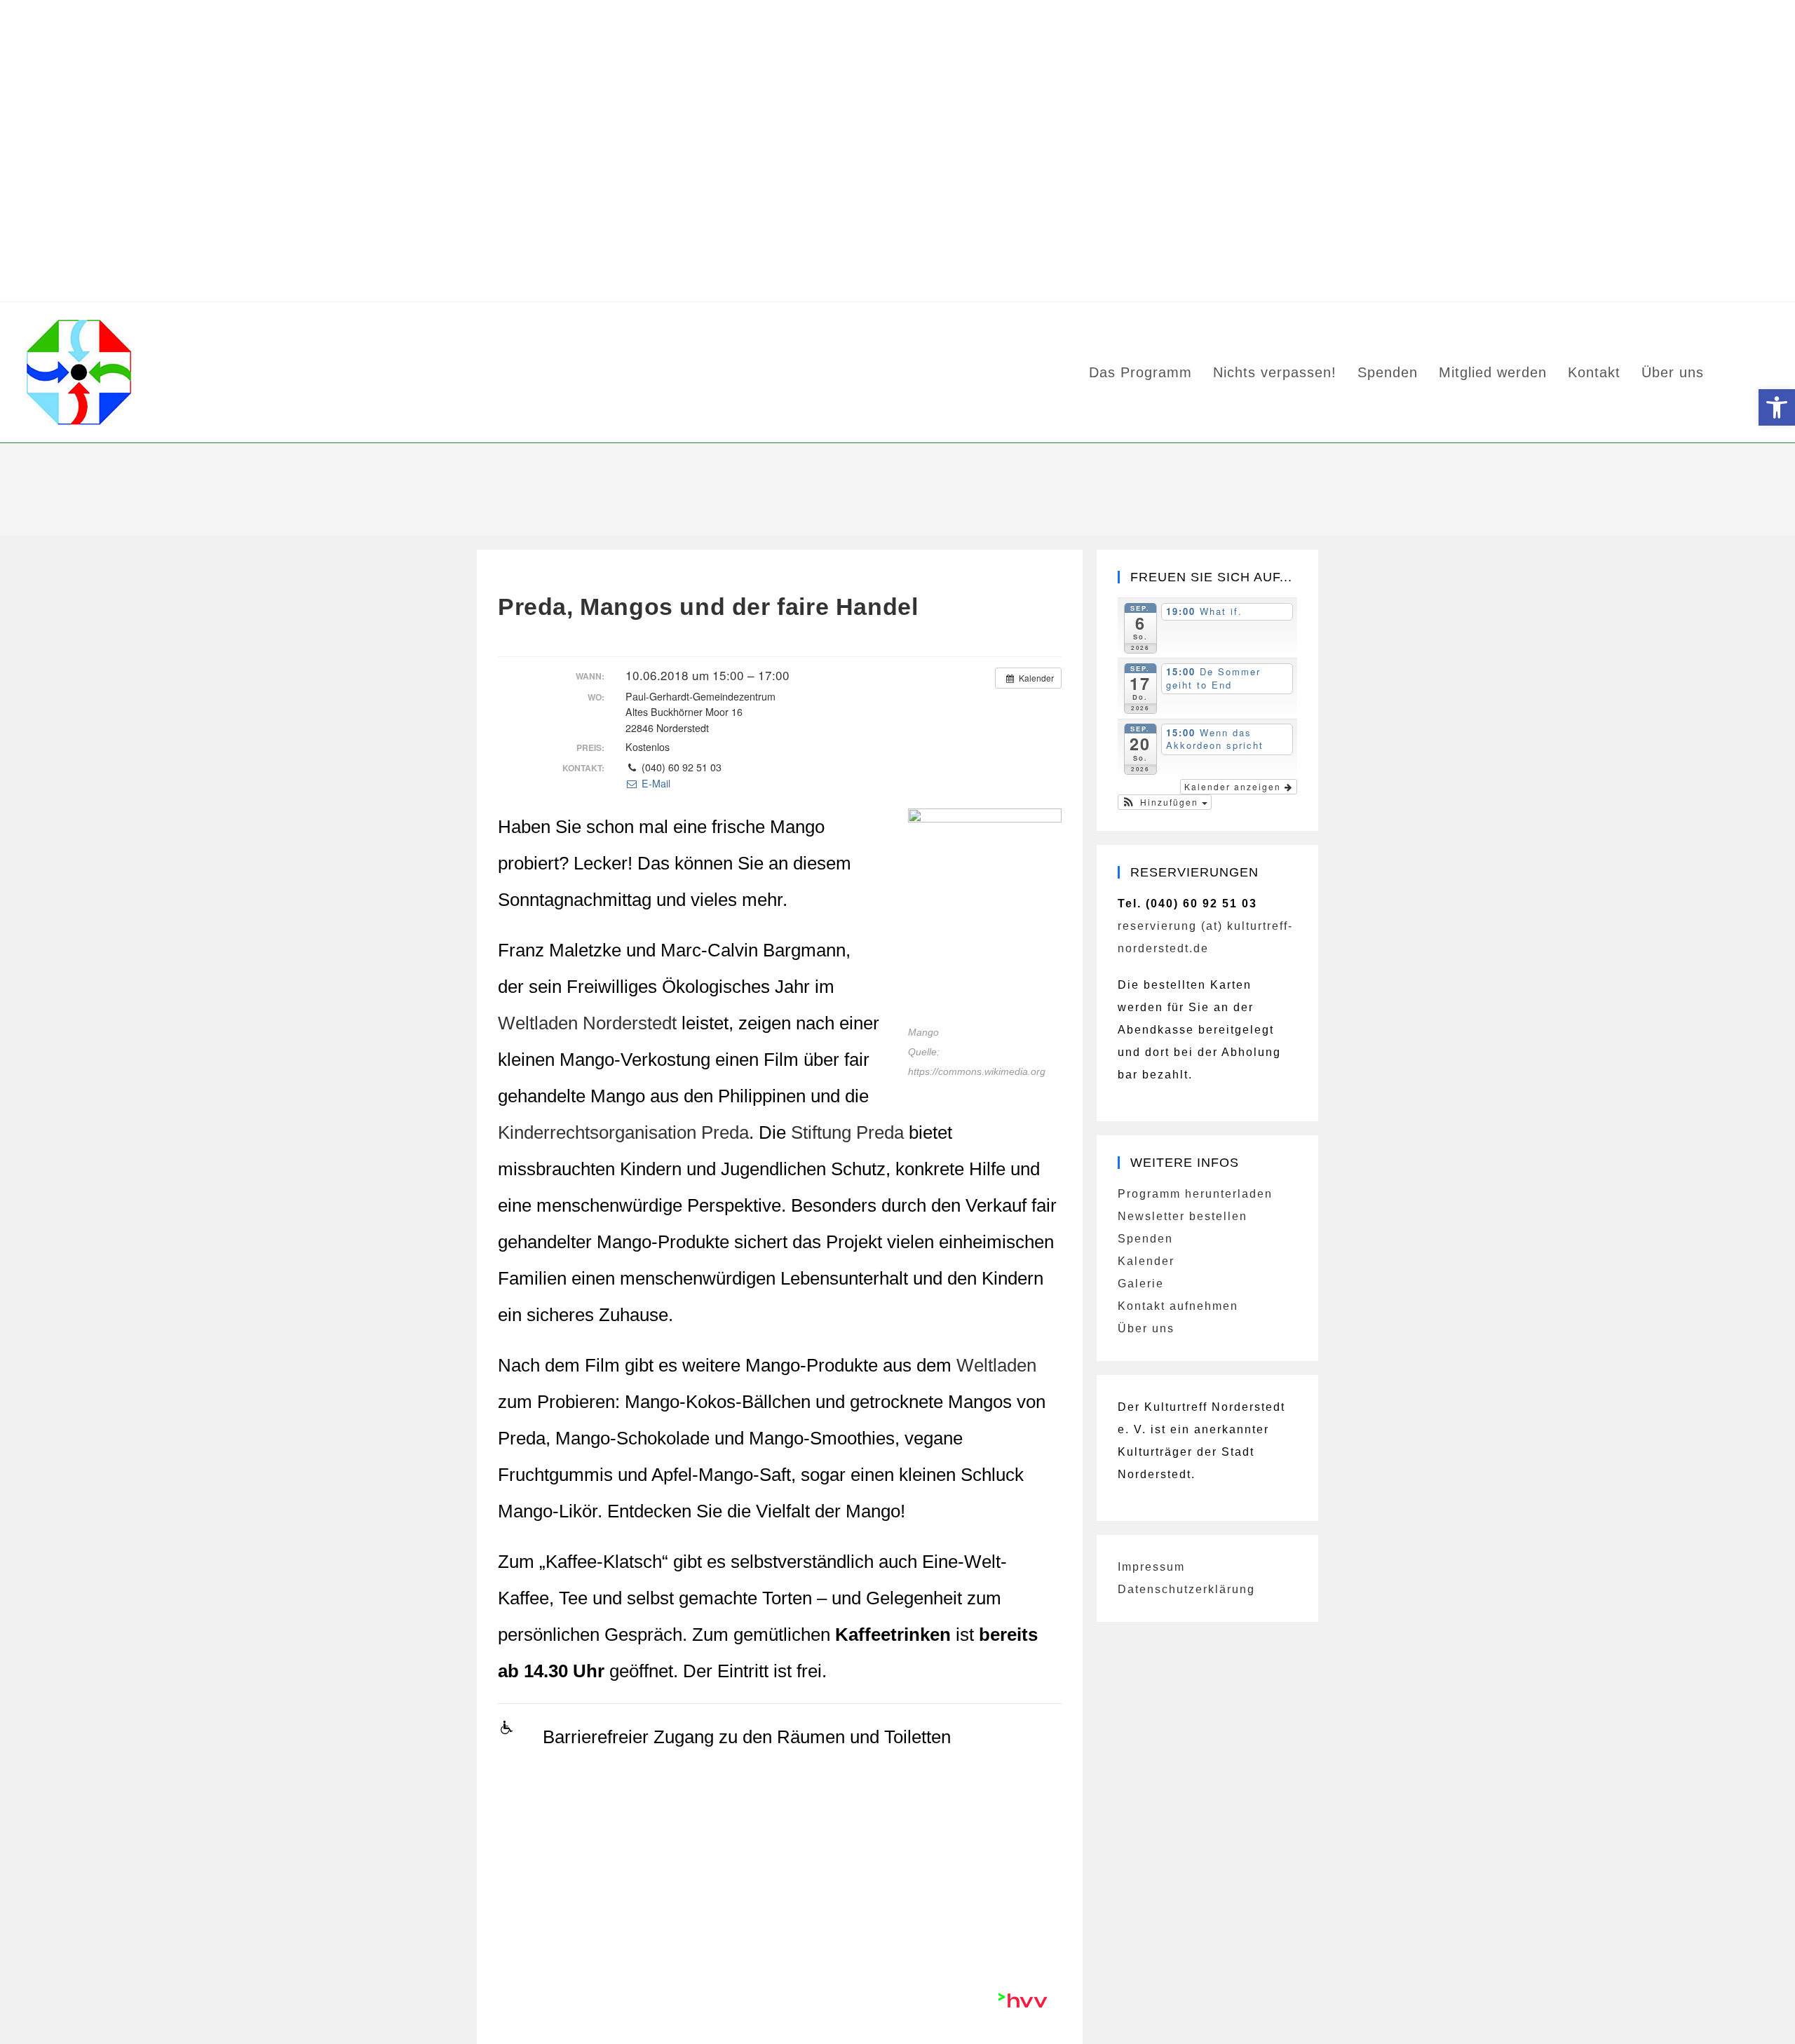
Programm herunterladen (1195, 1194)
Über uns (1146, 1328)
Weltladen (996, 1365)
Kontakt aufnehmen (1178, 1306)
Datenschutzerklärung (1186, 1589)
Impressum (1151, 1567)
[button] (1165, 802)
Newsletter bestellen (1183, 1216)
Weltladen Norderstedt (587, 1023)
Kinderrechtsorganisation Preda (623, 1132)
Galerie (1141, 1284)
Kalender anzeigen (1234, 786)
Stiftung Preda (847, 1132)
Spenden (1145, 1239)
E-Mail (654, 783)
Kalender (1146, 1261)
